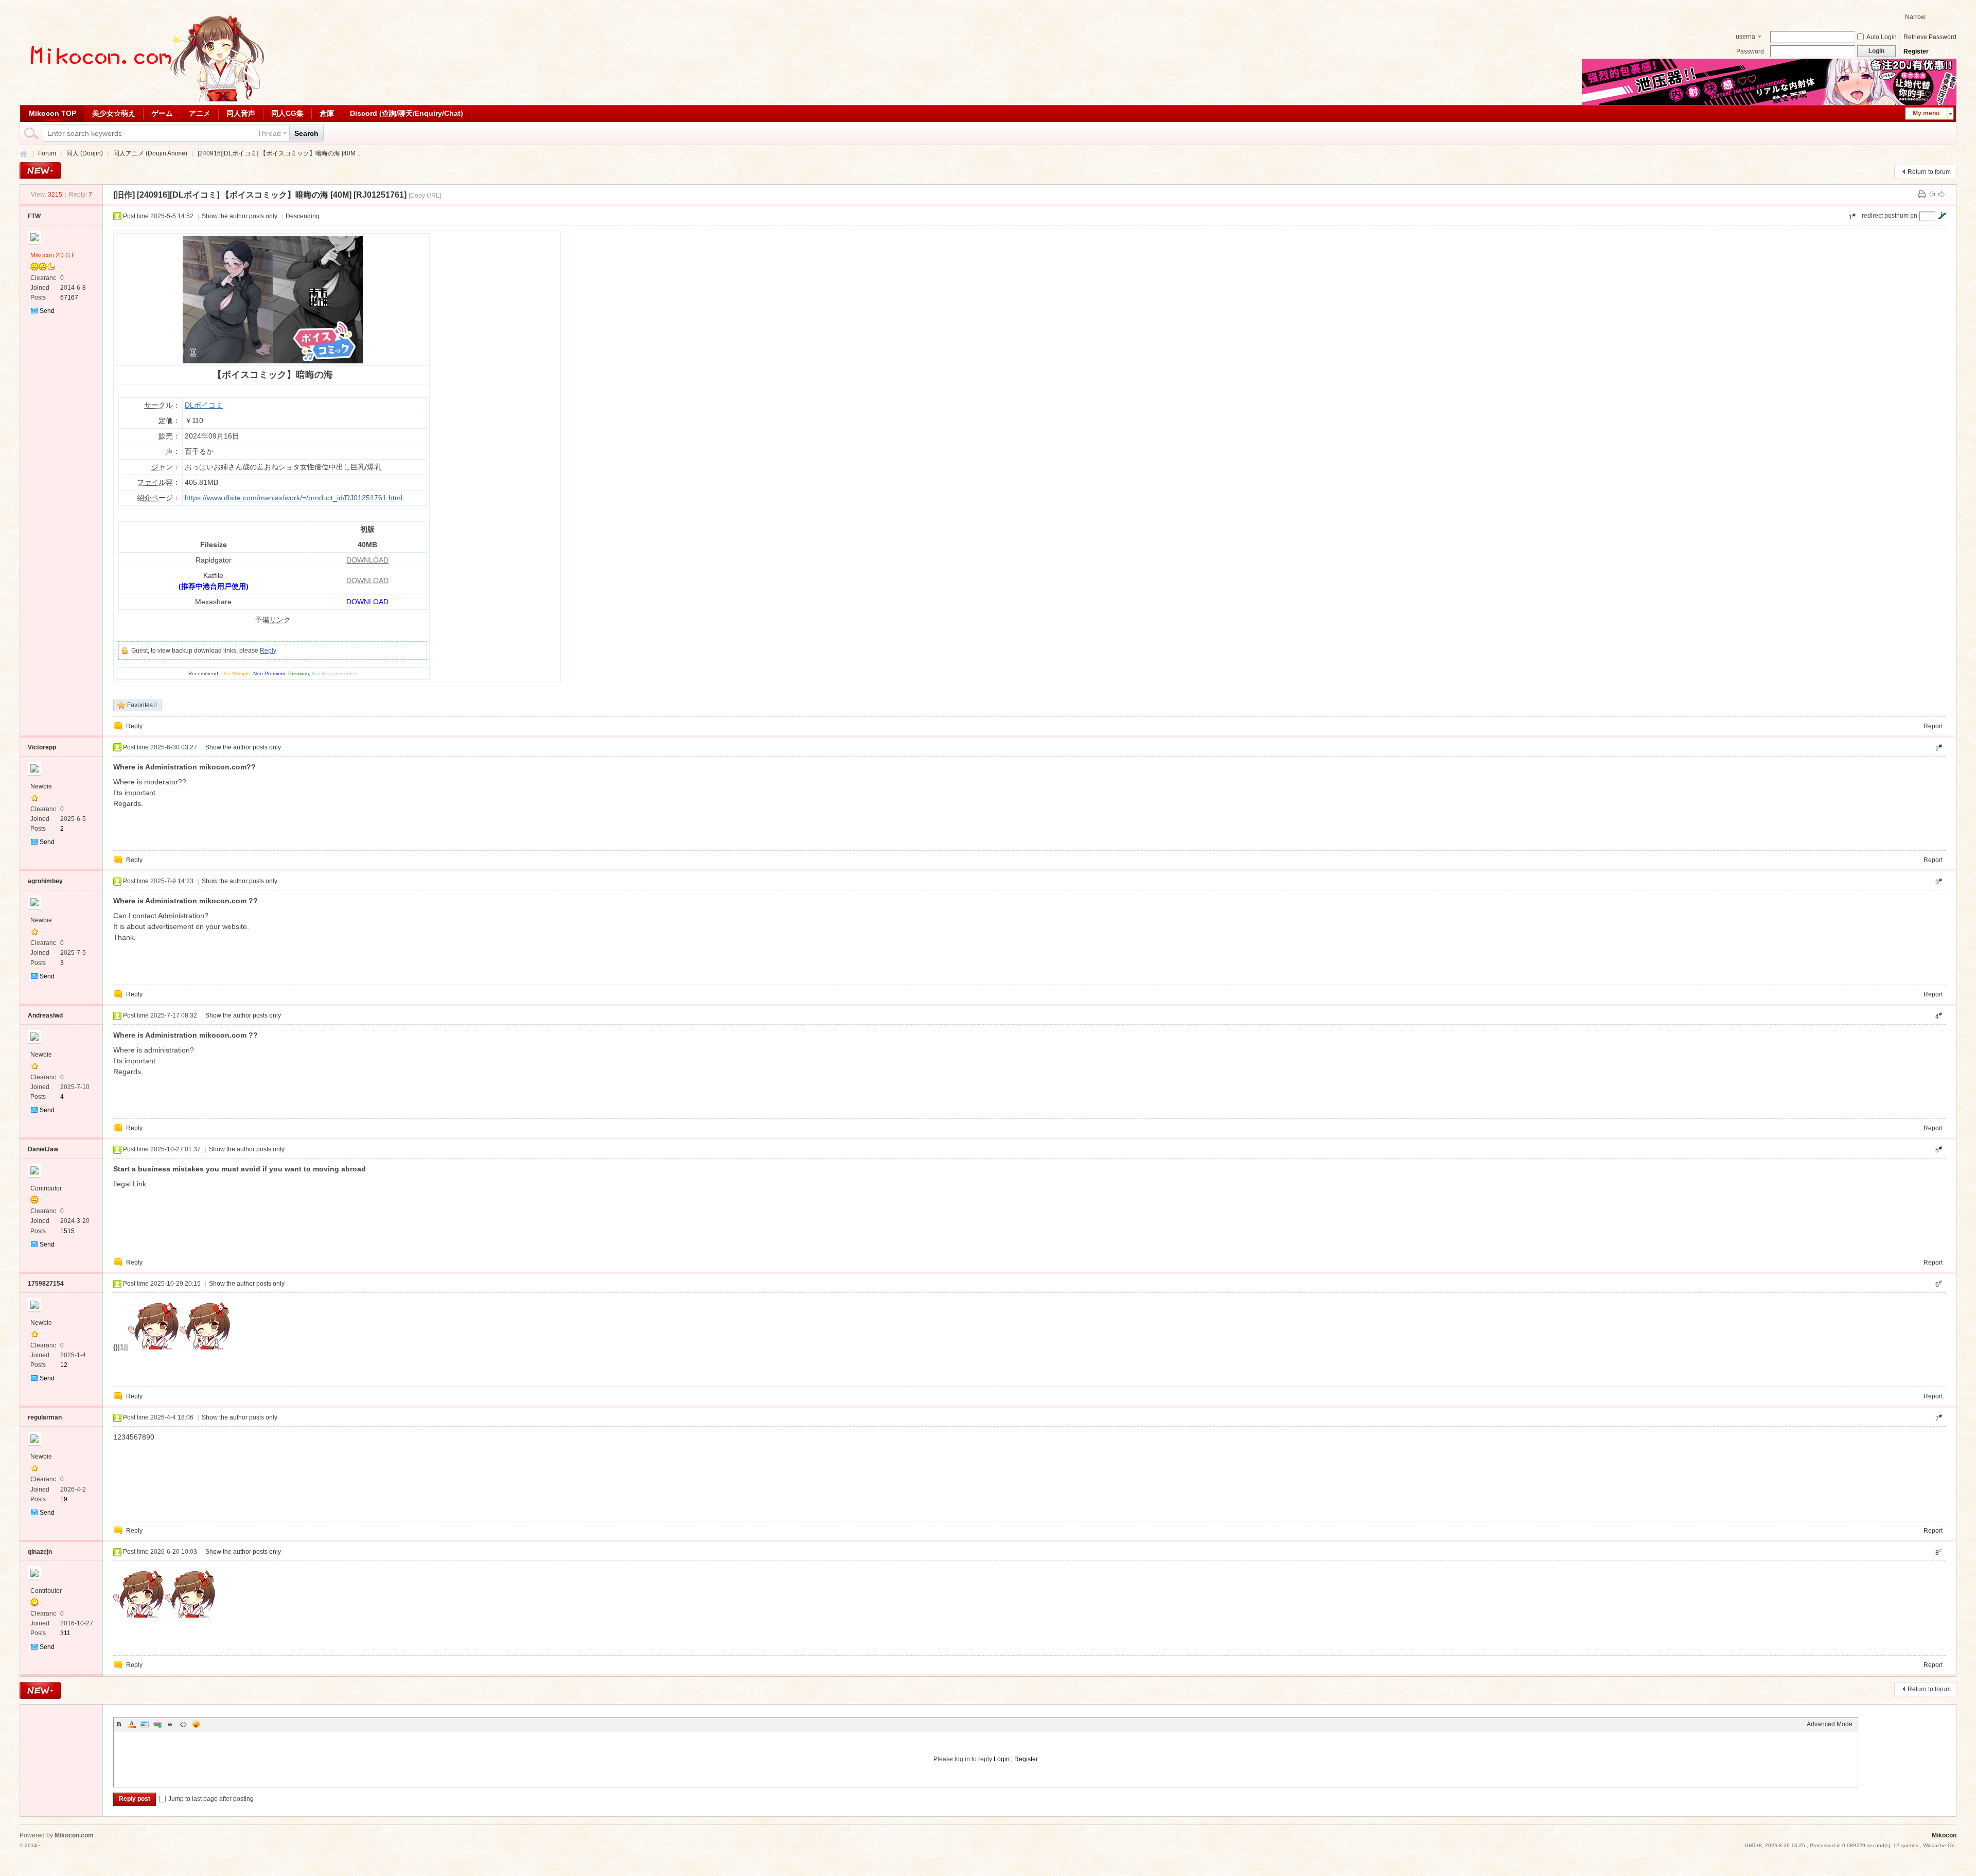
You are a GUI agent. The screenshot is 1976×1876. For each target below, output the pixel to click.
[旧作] (124, 195)
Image (145, 1724)
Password (1750, 51)
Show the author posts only (240, 216)
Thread (269, 133)
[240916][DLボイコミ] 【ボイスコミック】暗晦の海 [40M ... (280, 153)
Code (183, 1724)
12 (64, 1365)
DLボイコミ (204, 405)
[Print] (1922, 195)
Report (1933, 726)
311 (65, 1633)
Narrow (1915, 17)
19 (64, 1499)
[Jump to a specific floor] (1942, 216)
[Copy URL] (425, 196)
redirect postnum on (1890, 216)
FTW (34, 216)
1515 (67, 1231)
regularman (45, 1417)
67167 (69, 297)
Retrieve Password (1930, 37)
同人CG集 (287, 113)
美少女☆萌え (114, 113)
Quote (170, 1724)
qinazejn (40, 1552)
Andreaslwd (45, 1015)
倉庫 (327, 113)
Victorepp (42, 747)
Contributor (46, 1188)
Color (132, 1724)
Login (1002, 1759)
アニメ (200, 113)
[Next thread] (1942, 195)
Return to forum (1929, 172)
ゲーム (162, 113)
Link (157, 1724)
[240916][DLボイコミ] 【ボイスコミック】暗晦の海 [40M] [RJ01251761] (272, 195)
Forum (47, 153)
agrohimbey (45, 881)
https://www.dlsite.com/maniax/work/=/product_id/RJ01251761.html (294, 498)
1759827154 (46, 1284)
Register (1916, 51)
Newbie (41, 786)
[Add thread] (40, 171)
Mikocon (24, 154)
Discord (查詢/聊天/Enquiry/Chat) (407, 113)
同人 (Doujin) (85, 153)
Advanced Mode (1830, 1724)
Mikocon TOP (52, 113)
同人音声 (241, 113)
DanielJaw (43, 1149)
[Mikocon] (143, 99)
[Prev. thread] (1932, 195)
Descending (303, 216)
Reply (268, 651)
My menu (1926, 113)
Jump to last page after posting (211, 1799)
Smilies (196, 1724)
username (1745, 38)
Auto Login (1882, 37)
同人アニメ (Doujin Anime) (150, 153)
